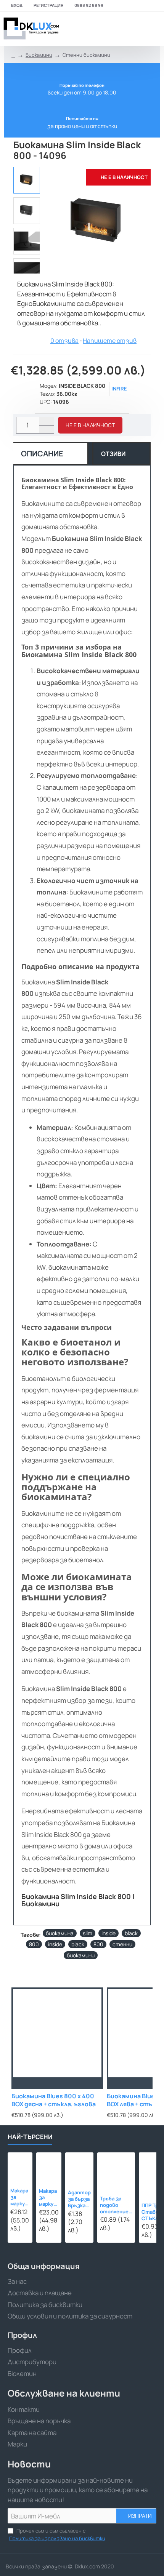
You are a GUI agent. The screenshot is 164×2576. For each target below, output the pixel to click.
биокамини (81, 1955)
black (131, 1933)
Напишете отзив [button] (110, 341)
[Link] (31, 29)
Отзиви (113, 454)
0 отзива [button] (64, 341)
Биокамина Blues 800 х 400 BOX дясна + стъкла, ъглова (54, 2100)
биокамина (60, 1933)
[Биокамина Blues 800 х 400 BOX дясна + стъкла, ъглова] (57, 2033)
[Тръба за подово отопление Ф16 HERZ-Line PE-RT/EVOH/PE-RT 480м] (116, 2171)
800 (34, 1944)
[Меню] (104, 29)
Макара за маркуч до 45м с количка (20, 2197)
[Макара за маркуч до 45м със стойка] (49, 2165)
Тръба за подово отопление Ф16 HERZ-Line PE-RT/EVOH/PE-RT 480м (116, 2205)
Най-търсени (30, 2137)
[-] (46, 429)
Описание (42, 454)
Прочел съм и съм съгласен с (57, 2534)
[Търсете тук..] (135, 29)
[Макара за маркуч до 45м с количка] (20, 2165)
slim (88, 1933)
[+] (46, 421)
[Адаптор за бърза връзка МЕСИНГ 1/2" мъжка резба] (79, 2166)
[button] (90, 425)
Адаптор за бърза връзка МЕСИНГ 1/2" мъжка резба (79, 2199)
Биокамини (39, 55)
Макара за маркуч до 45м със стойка (48, 2198)
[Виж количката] (154, 29)
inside (109, 1933)
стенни (122, 1944)
